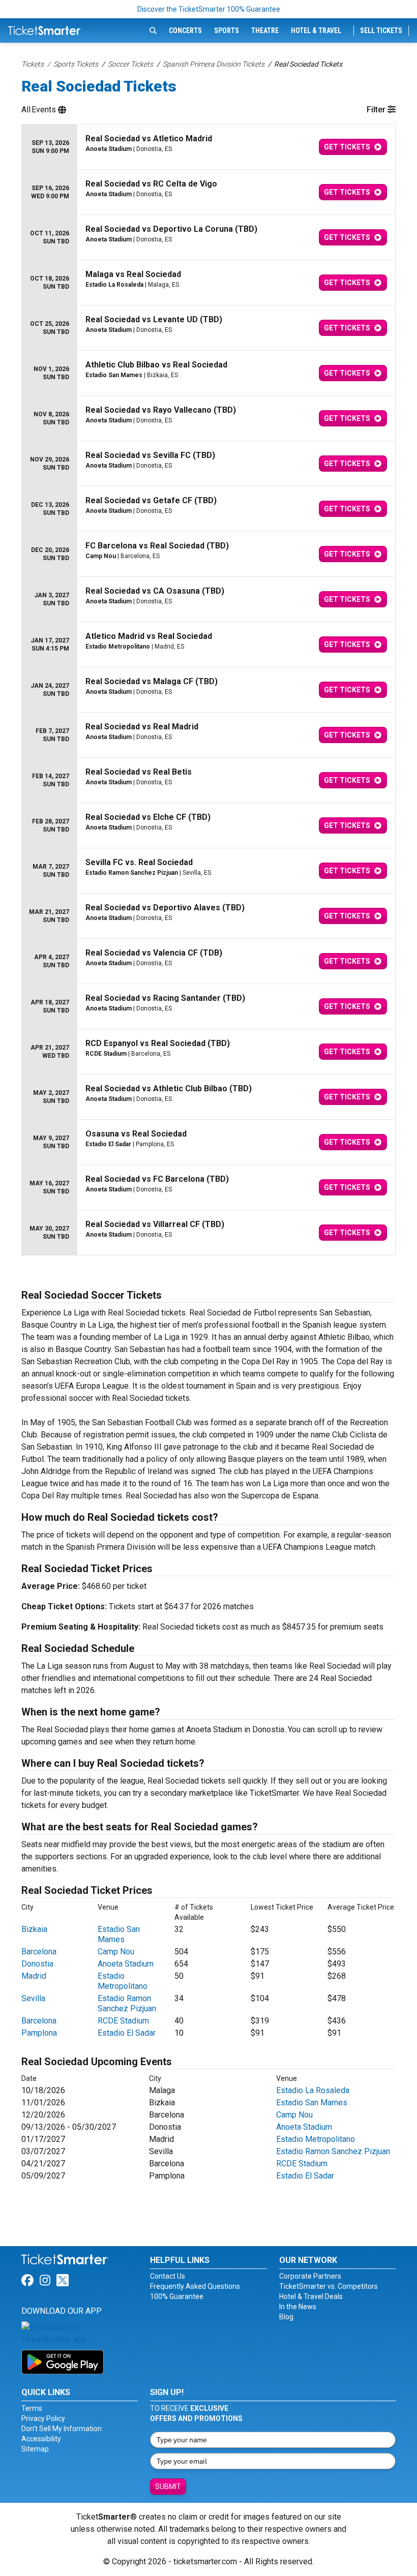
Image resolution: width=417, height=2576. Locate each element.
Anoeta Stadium (126, 1964)
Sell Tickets (381, 30)
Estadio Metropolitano (123, 1981)
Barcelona (39, 1952)
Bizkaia (34, 1929)
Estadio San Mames (119, 1934)
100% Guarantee (177, 2296)
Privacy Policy (43, 2418)
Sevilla (33, 1998)
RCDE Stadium (123, 2021)
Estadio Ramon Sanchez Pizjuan (127, 2003)
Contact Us (168, 2276)
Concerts (185, 30)
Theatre (265, 30)
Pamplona (39, 2033)
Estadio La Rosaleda (313, 2090)
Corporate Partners (310, 2276)
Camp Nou (116, 1952)
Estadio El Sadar (127, 2033)
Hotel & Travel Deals (311, 2296)
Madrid (34, 1976)
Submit (168, 2487)
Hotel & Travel (316, 30)
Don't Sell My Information (62, 2429)
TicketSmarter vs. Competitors (329, 2286)
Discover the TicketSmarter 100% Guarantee (209, 9)
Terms (32, 2408)
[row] (208, 147)
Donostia (37, 1964)
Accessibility (41, 2439)
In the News (298, 2307)
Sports (227, 30)
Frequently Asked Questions (195, 2286)
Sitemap (35, 2449)
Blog (286, 2317)
